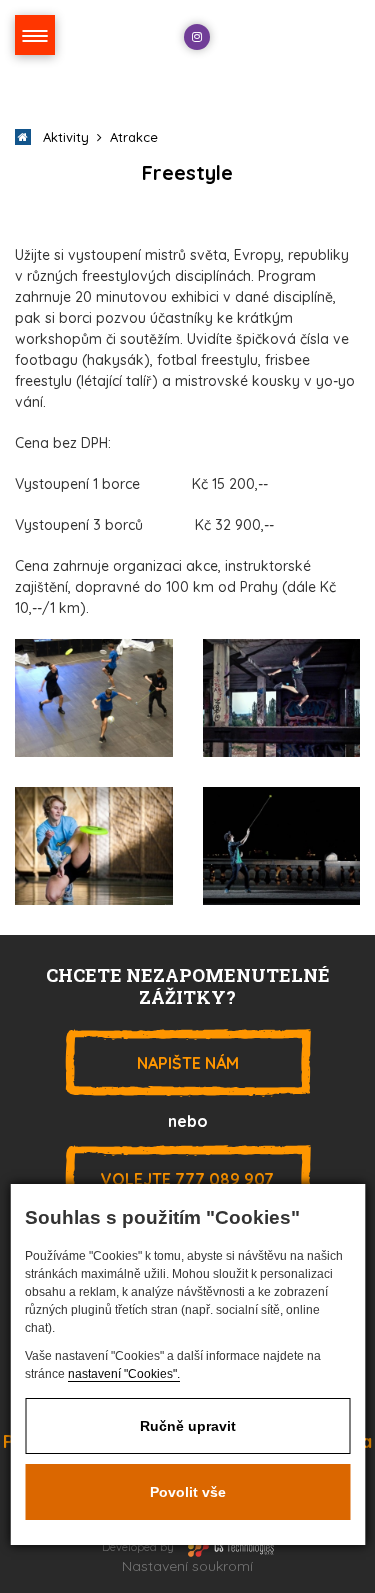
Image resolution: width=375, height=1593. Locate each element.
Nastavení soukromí (187, 1566)
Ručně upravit (188, 1426)
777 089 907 (187, 1179)
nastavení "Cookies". (124, 1374)
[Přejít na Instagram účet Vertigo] (197, 37)
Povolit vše (188, 1492)
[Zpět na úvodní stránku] (296, 40)
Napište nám (188, 1063)
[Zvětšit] (94, 696)
